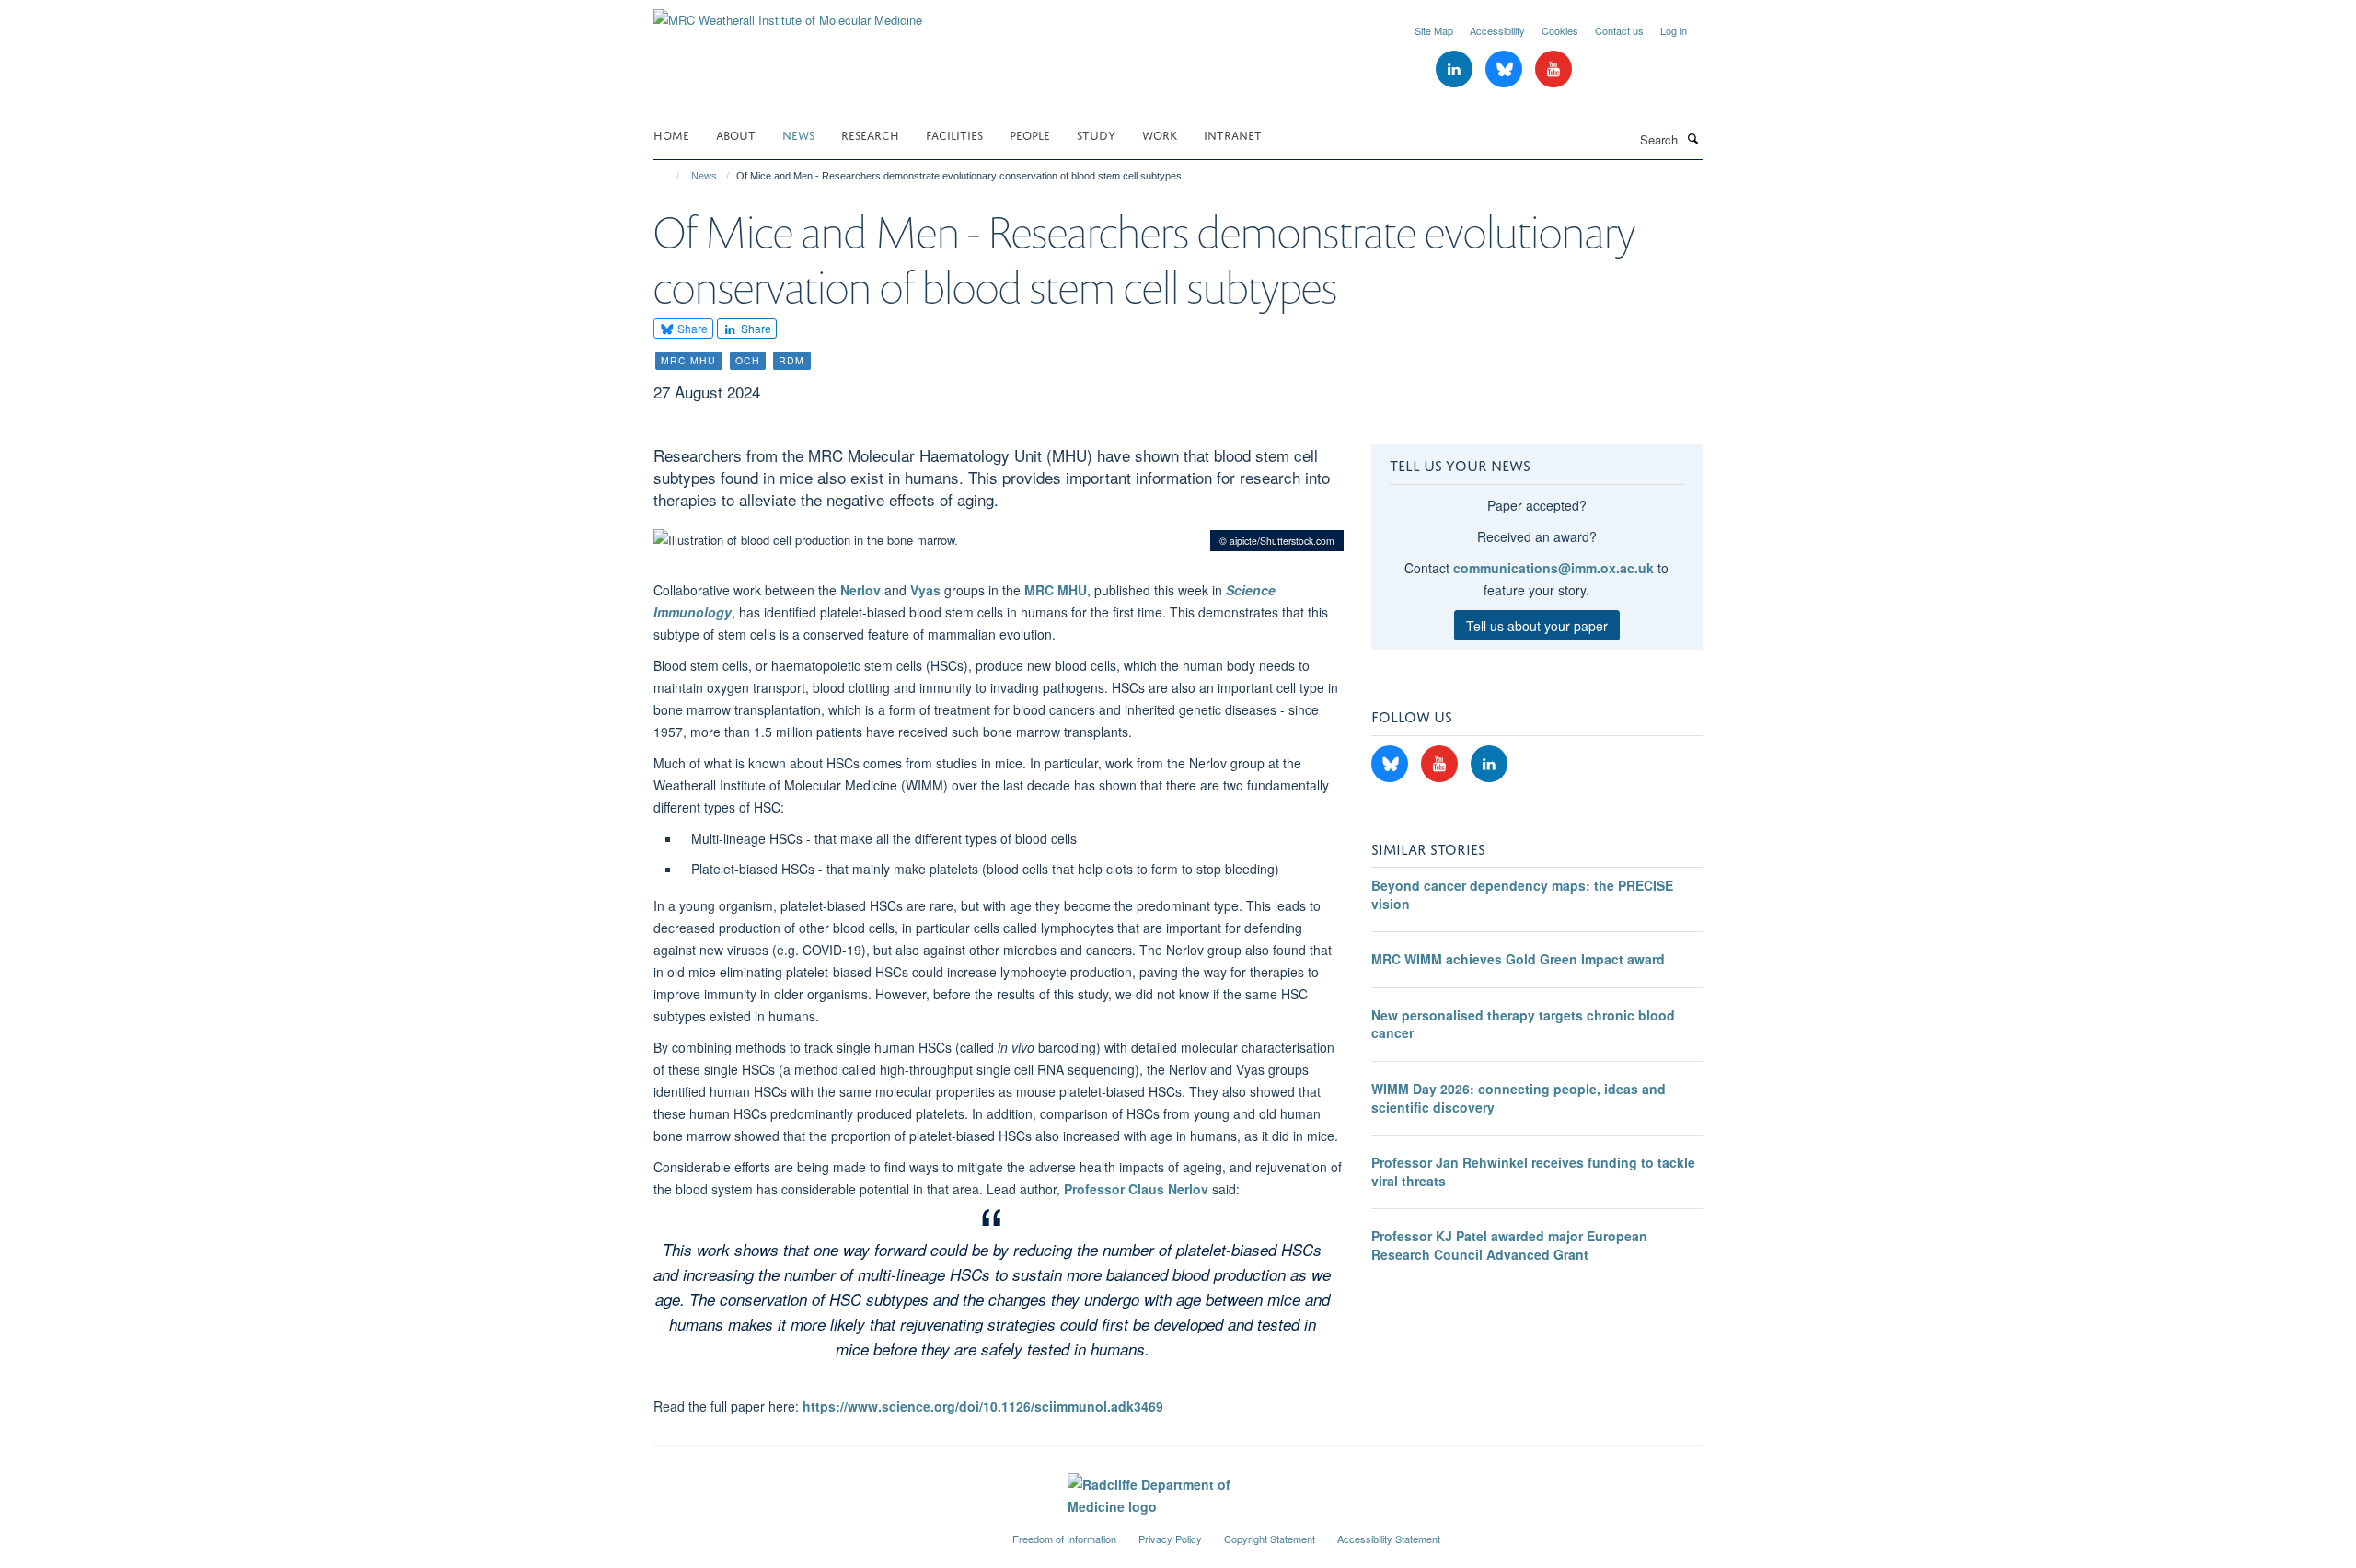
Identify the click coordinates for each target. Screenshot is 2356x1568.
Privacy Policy (1170, 1539)
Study (1096, 134)
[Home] (670, 176)
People (1030, 134)
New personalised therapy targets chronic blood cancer (1523, 1024)
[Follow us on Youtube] (1553, 69)
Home (671, 134)
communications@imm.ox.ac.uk (1553, 568)
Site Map (1434, 30)
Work (1160, 134)
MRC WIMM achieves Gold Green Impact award (1518, 959)
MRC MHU (1056, 590)
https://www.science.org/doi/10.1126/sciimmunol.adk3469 (983, 1406)
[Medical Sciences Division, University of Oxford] (819, 1531)
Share (691, 328)
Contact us (1619, 30)
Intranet (1233, 134)
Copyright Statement (1270, 1539)
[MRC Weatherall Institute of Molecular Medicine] (788, 13)
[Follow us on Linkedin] (1456, 69)
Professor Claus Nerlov (1136, 1189)
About (736, 134)
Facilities (954, 134)
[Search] (1692, 138)
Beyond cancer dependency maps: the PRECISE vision (1522, 894)
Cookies (1560, 30)
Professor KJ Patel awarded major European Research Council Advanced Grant (1509, 1245)
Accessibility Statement (1389, 1539)
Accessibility (1497, 30)
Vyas (925, 590)
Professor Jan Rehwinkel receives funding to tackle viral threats (1533, 1171)
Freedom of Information (1064, 1539)
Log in (1674, 30)
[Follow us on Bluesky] (1506, 69)
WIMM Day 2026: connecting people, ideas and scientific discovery (1519, 1098)
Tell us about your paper (1537, 626)
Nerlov (860, 590)
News (798, 134)
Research (870, 134)
